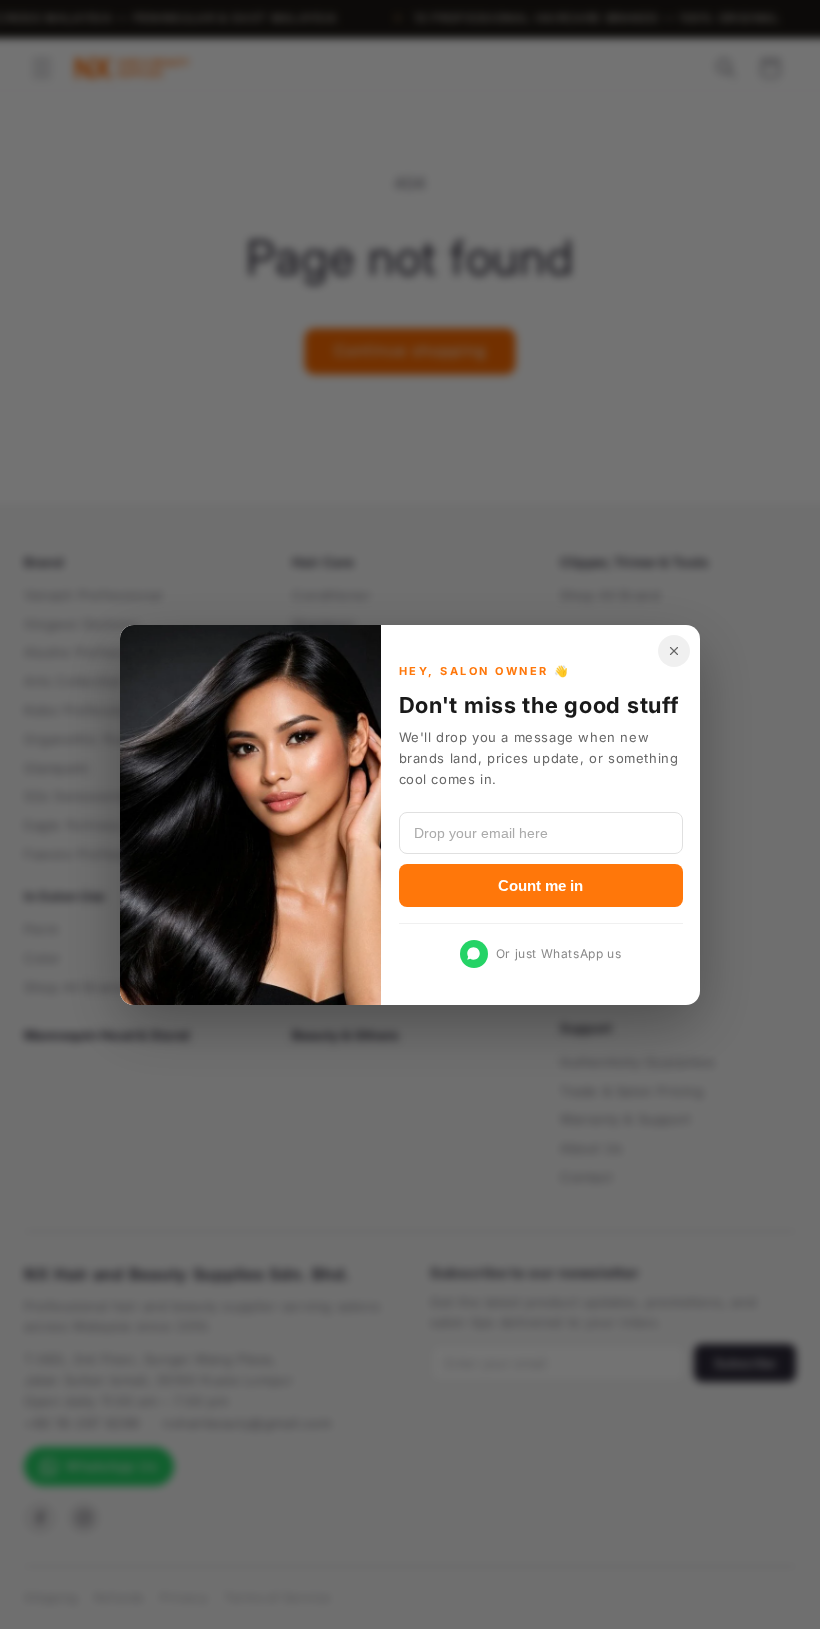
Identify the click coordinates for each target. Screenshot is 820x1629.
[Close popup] (674, 651)
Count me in (540, 884)
